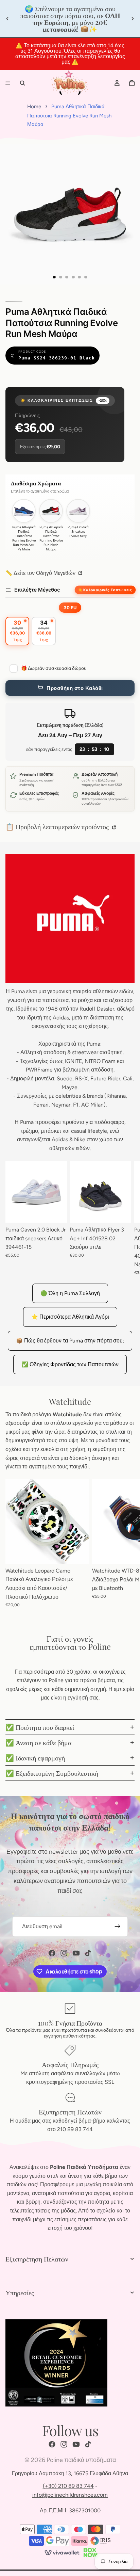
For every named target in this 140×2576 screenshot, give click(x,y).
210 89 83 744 (75, 2129)
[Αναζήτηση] (22, 83)
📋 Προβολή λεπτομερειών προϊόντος (58, 826)
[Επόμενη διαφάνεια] (133, 19)
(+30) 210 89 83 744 (68, 2486)
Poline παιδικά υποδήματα (81, 2460)
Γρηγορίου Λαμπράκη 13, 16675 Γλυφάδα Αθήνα (70, 2473)
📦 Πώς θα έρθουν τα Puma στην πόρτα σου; (70, 1341)
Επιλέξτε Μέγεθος (37, 590)
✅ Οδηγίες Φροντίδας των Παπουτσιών (70, 1364)
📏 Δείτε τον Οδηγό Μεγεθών (41, 573)
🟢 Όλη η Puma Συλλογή (70, 1293)
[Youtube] (76, 1953)
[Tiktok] (88, 1953)
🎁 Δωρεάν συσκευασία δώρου (54, 668)
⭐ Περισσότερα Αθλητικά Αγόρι (70, 1317)
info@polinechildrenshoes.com (70, 2495)
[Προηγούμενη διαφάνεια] (7, 19)
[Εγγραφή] (118, 1927)
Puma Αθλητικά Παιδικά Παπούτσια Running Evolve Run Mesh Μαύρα (69, 115)
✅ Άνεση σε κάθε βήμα (38, 1742)
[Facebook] (52, 1953)
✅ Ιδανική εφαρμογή (35, 1758)
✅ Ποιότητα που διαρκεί (40, 1727)
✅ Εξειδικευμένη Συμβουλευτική (52, 1773)
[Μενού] (8, 83)
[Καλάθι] (132, 83)
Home (34, 107)
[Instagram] (64, 1953)
